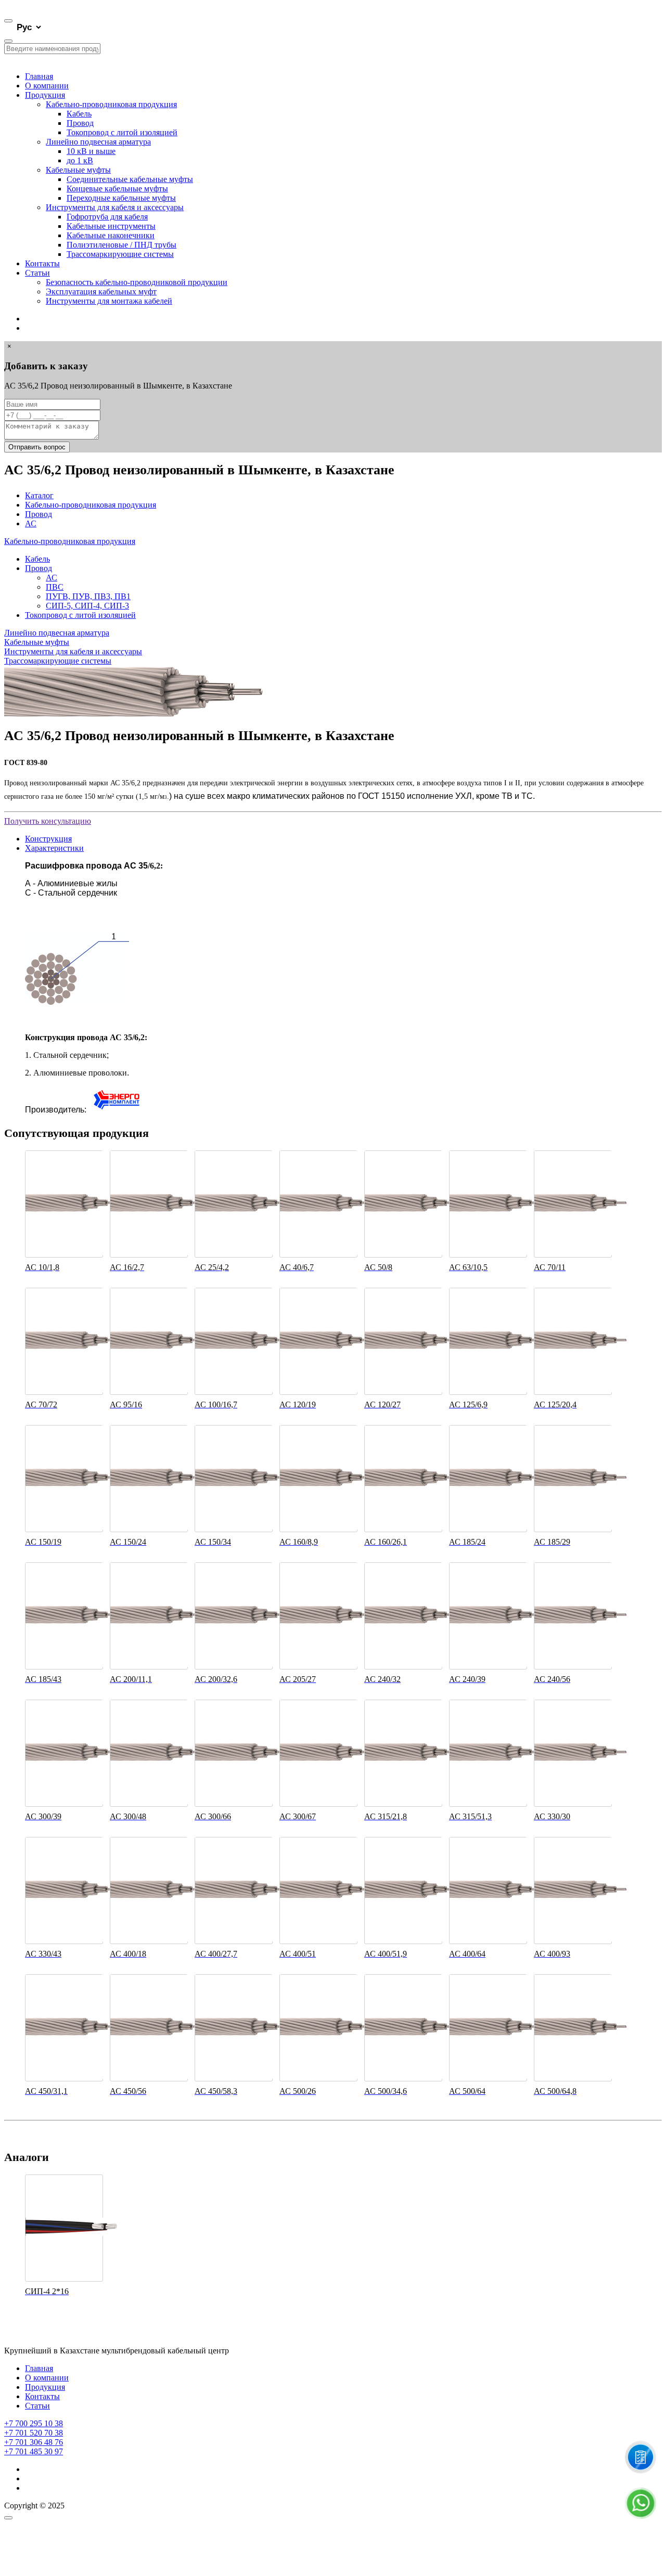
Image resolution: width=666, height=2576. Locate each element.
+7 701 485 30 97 (34, 2451)
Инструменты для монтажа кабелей (109, 301)
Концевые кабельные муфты (117, 189)
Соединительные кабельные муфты (130, 179)
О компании (47, 86)
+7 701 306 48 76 (34, 2442)
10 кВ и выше (91, 151)
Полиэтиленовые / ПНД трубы (121, 245)
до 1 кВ (80, 160)
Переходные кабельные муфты (121, 198)
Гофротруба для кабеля (107, 217)
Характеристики (54, 848)
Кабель (79, 114)
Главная (39, 76)
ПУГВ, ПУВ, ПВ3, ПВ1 (88, 596)
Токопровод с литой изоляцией (122, 132)
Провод (80, 123)
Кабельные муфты (78, 170)
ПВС (55, 587)
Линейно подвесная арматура (98, 142)
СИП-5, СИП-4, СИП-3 (87, 606)
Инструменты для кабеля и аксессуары (115, 207)
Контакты (42, 263)
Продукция (45, 95)
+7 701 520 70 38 (34, 2433)
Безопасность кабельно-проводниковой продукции (137, 282)
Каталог (39, 495)
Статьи (37, 273)
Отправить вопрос (37, 447)
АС (31, 523)
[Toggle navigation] (8, 21)
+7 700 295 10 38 (34, 2423)
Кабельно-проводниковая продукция (111, 104)
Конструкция (48, 839)
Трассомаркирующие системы (120, 254)
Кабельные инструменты (111, 226)
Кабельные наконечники (111, 235)
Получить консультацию (48, 821)
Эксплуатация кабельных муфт (101, 292)
